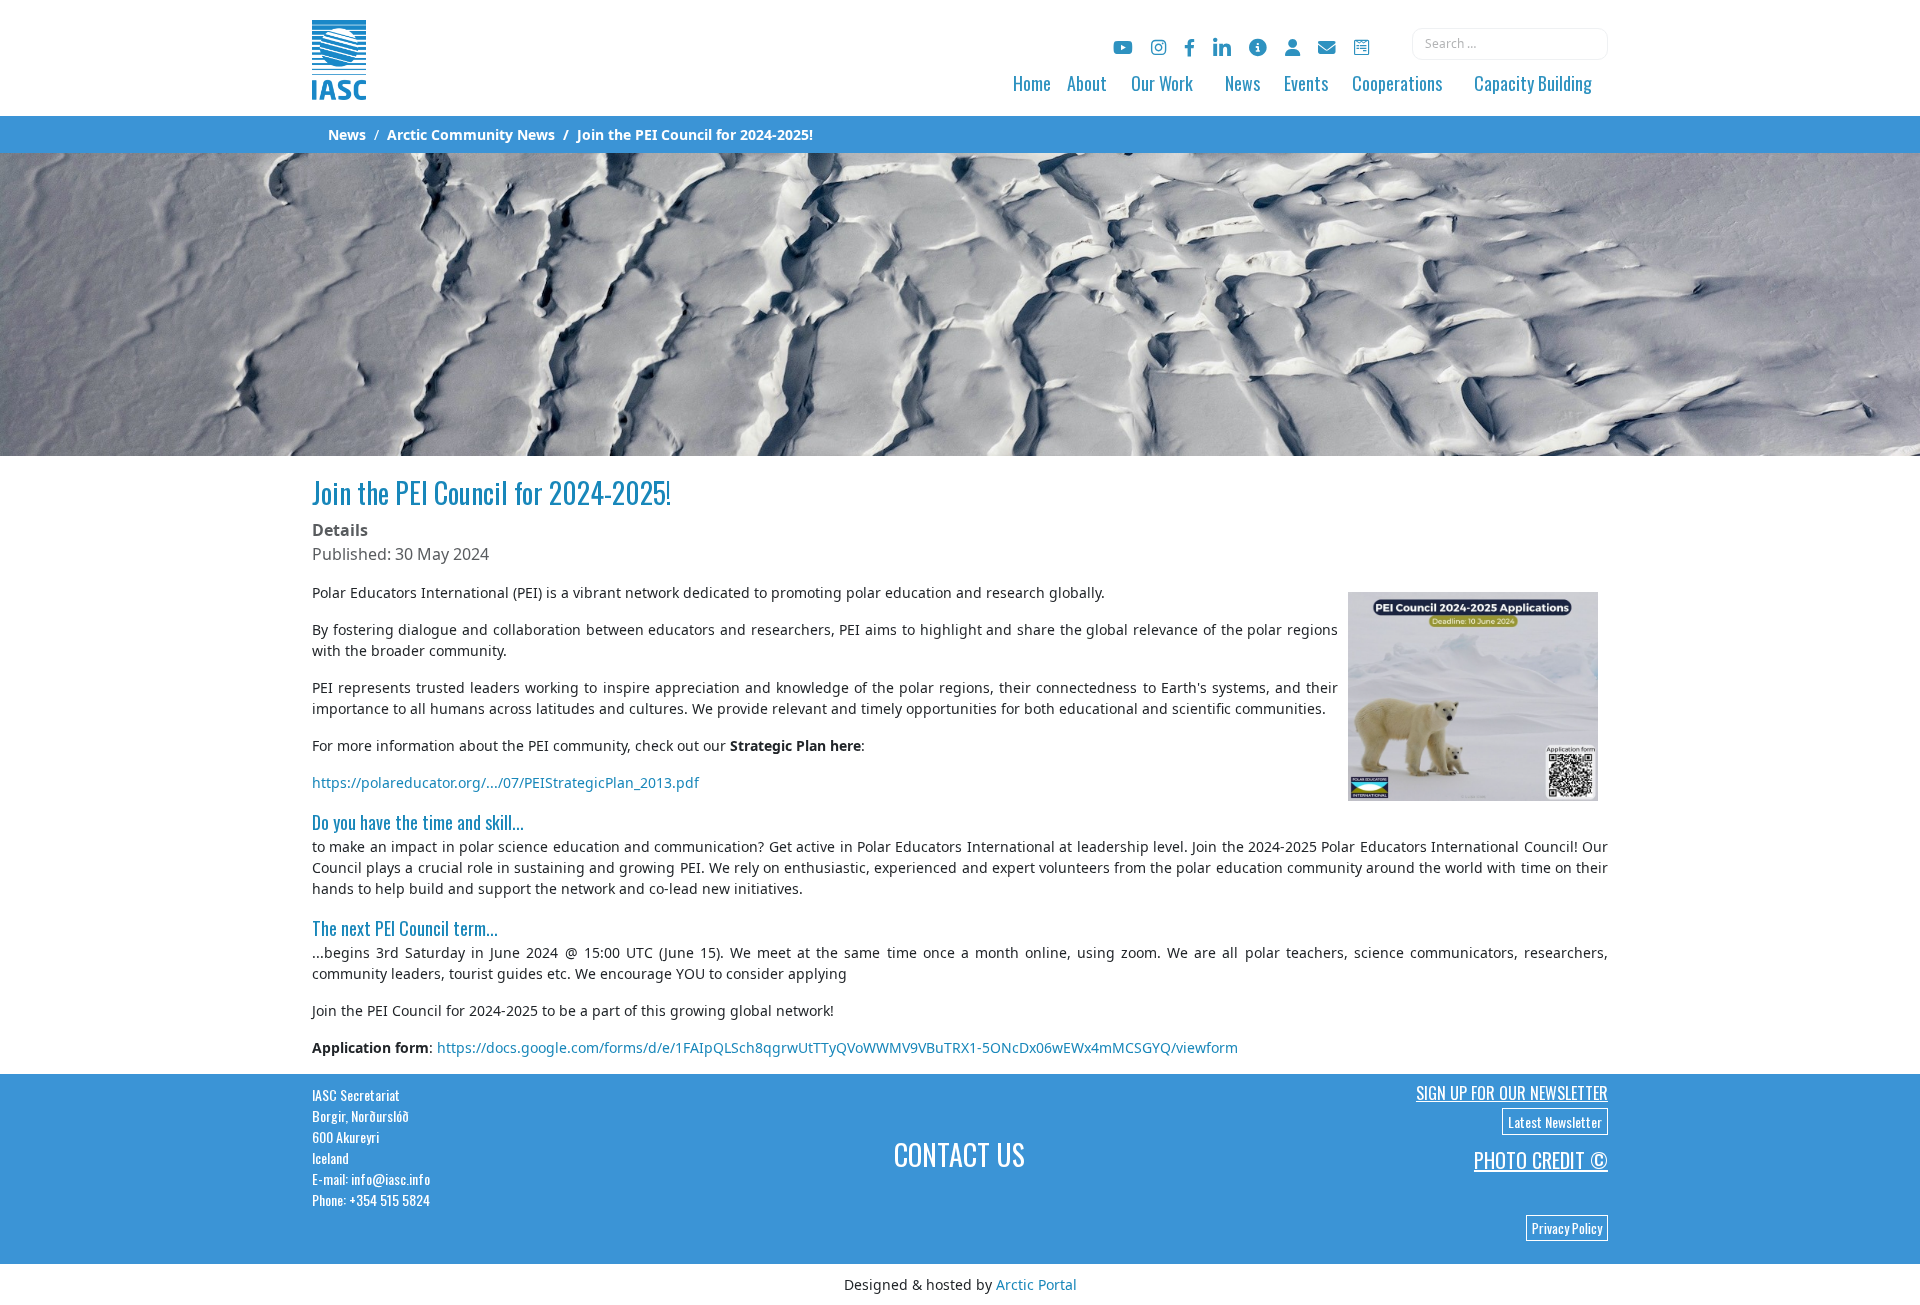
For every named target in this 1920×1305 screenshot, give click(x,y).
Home (1032, 83)
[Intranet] (1292, 47)
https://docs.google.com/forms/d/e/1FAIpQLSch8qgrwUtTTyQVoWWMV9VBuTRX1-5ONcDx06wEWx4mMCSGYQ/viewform (837, 1047)
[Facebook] (1189, 47)
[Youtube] (1123, 47)
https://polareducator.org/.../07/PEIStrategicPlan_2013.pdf (505, 782)
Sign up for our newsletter (1512, 1093)
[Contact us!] (1327, 47)
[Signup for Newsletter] (1258, 47)
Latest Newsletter (1555, 1121)
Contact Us (959, 1154)
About (1087, 83)
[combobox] (1510, 44)
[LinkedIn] (1222, 47)
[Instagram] (1158, 47)
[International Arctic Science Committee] (339, 80)
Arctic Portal (1036, 1284)
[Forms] (1361, 47)
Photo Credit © (1541, 1160)
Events (1306, 83)
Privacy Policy (1567, 1228)
